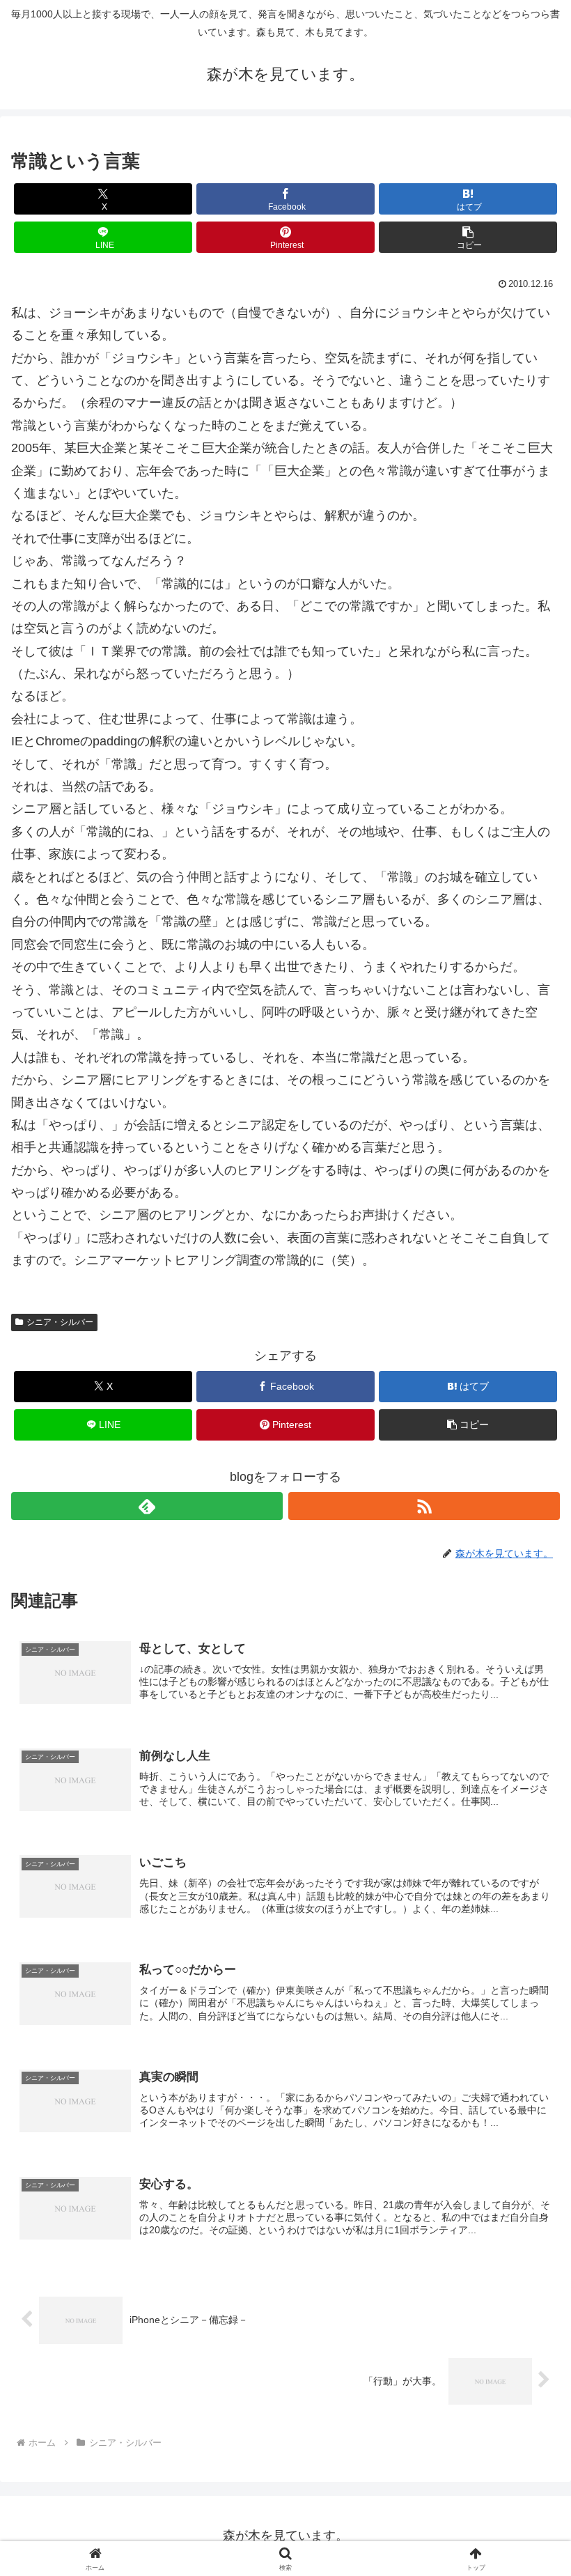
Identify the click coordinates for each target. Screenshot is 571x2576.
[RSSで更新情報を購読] (424, 1506)
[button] (468, 237)
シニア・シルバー (60, 1322)
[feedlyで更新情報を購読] (147, 1506)
